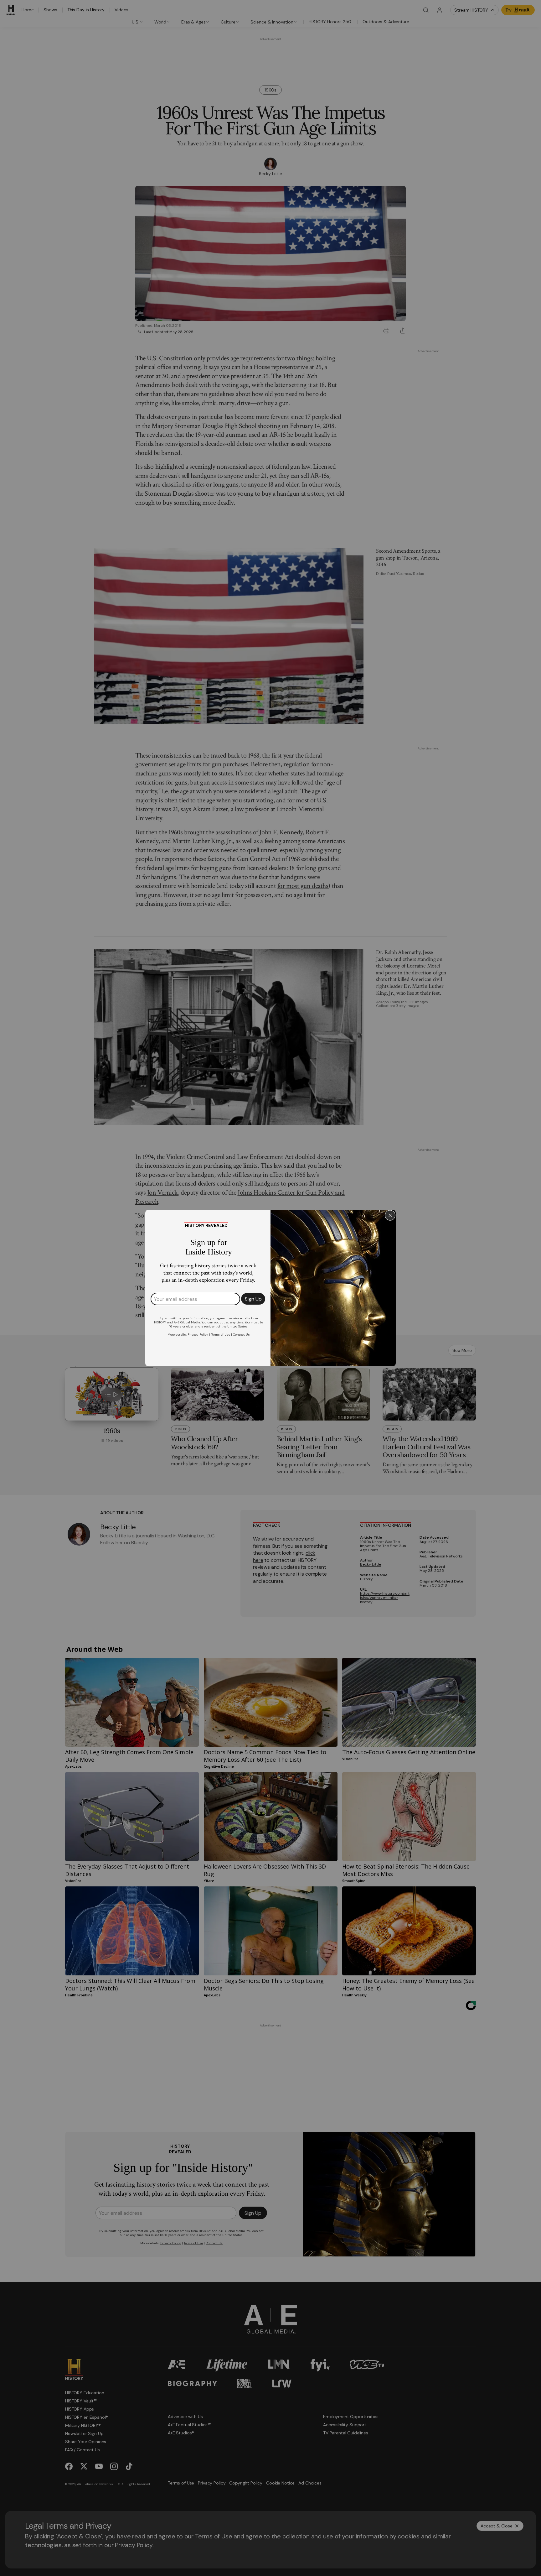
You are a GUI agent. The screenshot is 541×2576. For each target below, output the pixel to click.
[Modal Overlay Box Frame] (270, 1288)
